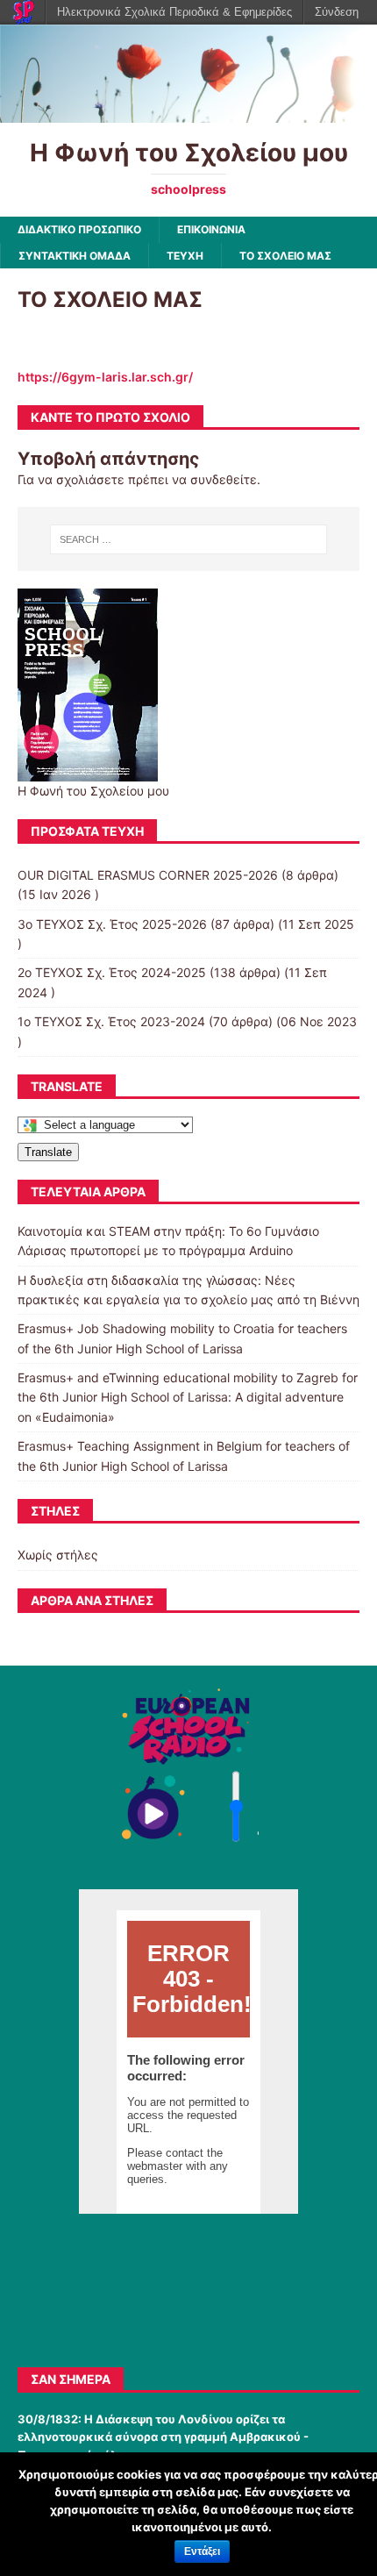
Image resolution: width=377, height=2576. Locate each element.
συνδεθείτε (224, 479)
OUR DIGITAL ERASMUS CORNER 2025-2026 (148, 875)
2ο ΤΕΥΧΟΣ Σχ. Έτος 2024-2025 (112, 972)
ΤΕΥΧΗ (185, 256)
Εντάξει (202, 2551)
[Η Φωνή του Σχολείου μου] (188, 113)
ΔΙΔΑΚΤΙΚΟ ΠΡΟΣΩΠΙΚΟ (79, 229)
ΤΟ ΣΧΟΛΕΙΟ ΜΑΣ (285, 256)
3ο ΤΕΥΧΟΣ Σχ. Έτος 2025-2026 (112, 924)
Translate (48, 1152)
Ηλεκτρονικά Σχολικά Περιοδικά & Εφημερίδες (174, 12)
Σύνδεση (337, 12)
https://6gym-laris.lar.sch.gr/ (105, 377)
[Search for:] (189, 539)
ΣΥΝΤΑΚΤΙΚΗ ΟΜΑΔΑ (75, 256)
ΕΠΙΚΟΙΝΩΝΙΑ (211, 229)
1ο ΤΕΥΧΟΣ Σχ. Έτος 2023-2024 (111, 1021)
